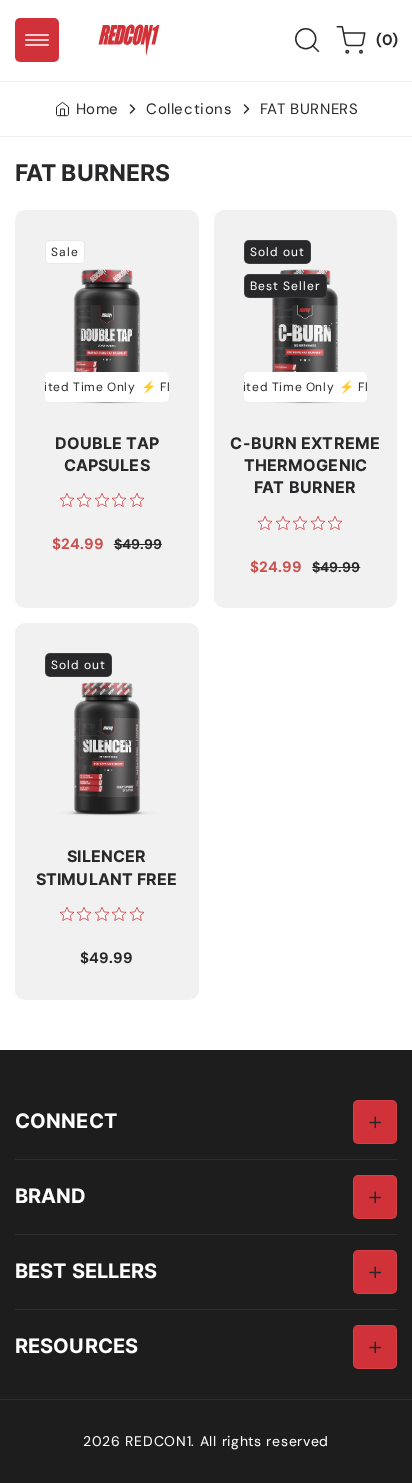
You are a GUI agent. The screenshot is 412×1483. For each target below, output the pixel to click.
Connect (66, 1120)
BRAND (51, 1195)
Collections (189, 109)
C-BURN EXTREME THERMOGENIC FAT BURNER (299, 255)
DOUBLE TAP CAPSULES (76, 245)
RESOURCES (76, 1345)
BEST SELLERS (86, 1270)
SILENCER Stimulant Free (104, 658)
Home (97, 109)
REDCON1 (158, 1441)
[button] (37, 40)
